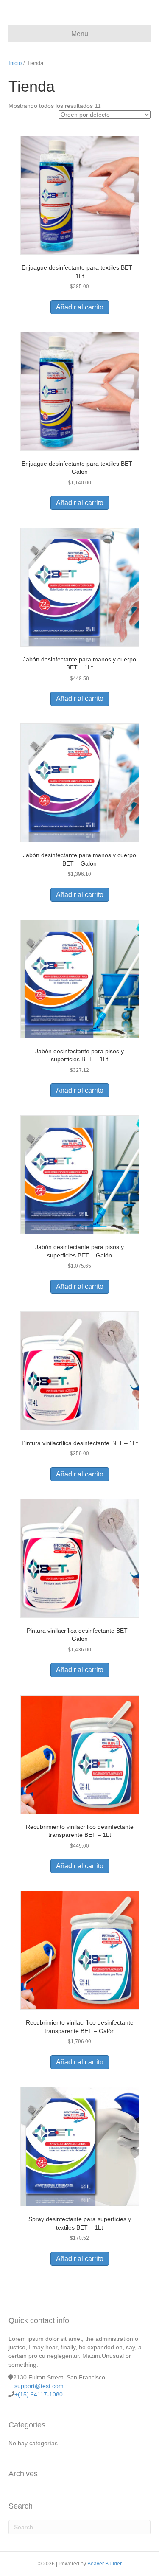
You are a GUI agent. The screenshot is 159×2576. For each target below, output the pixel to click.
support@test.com (39, 2386)
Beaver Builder (105, 2564)
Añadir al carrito (80, 307)
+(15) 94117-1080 (39, 2394)
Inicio (15, 63)
